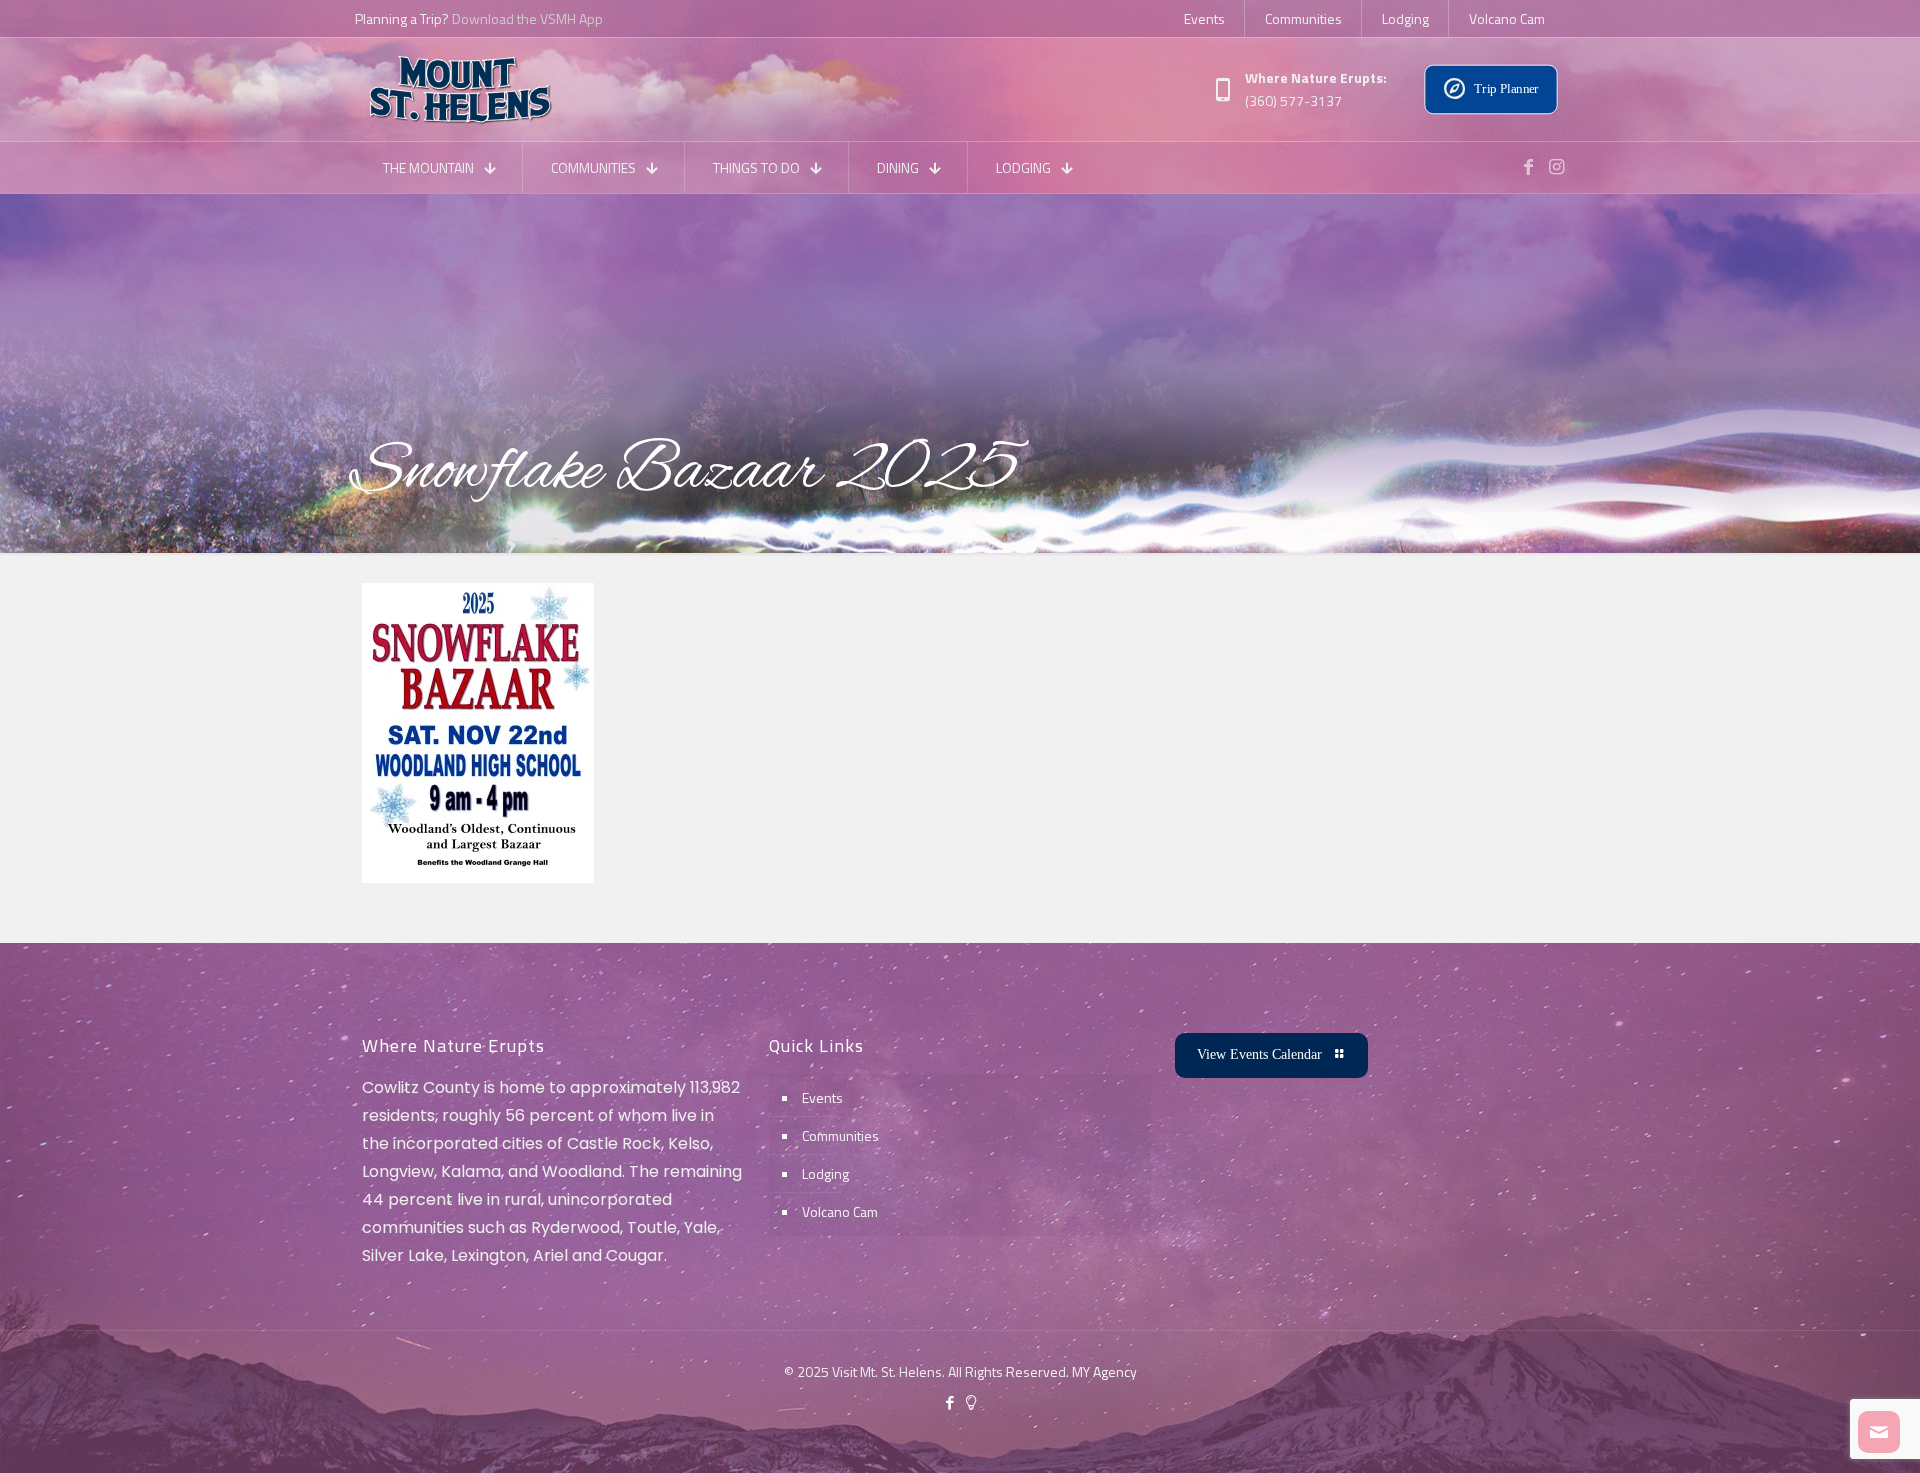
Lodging (825, 1173)
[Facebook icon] (949, 1402)
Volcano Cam (840, 1211)
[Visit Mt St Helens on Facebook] (1528, 167)
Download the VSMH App (527, 18)
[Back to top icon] (1824, 1432)
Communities (840, 1135)
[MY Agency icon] (970, 1402)
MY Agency (1104, 1371)
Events (822, 1097)
